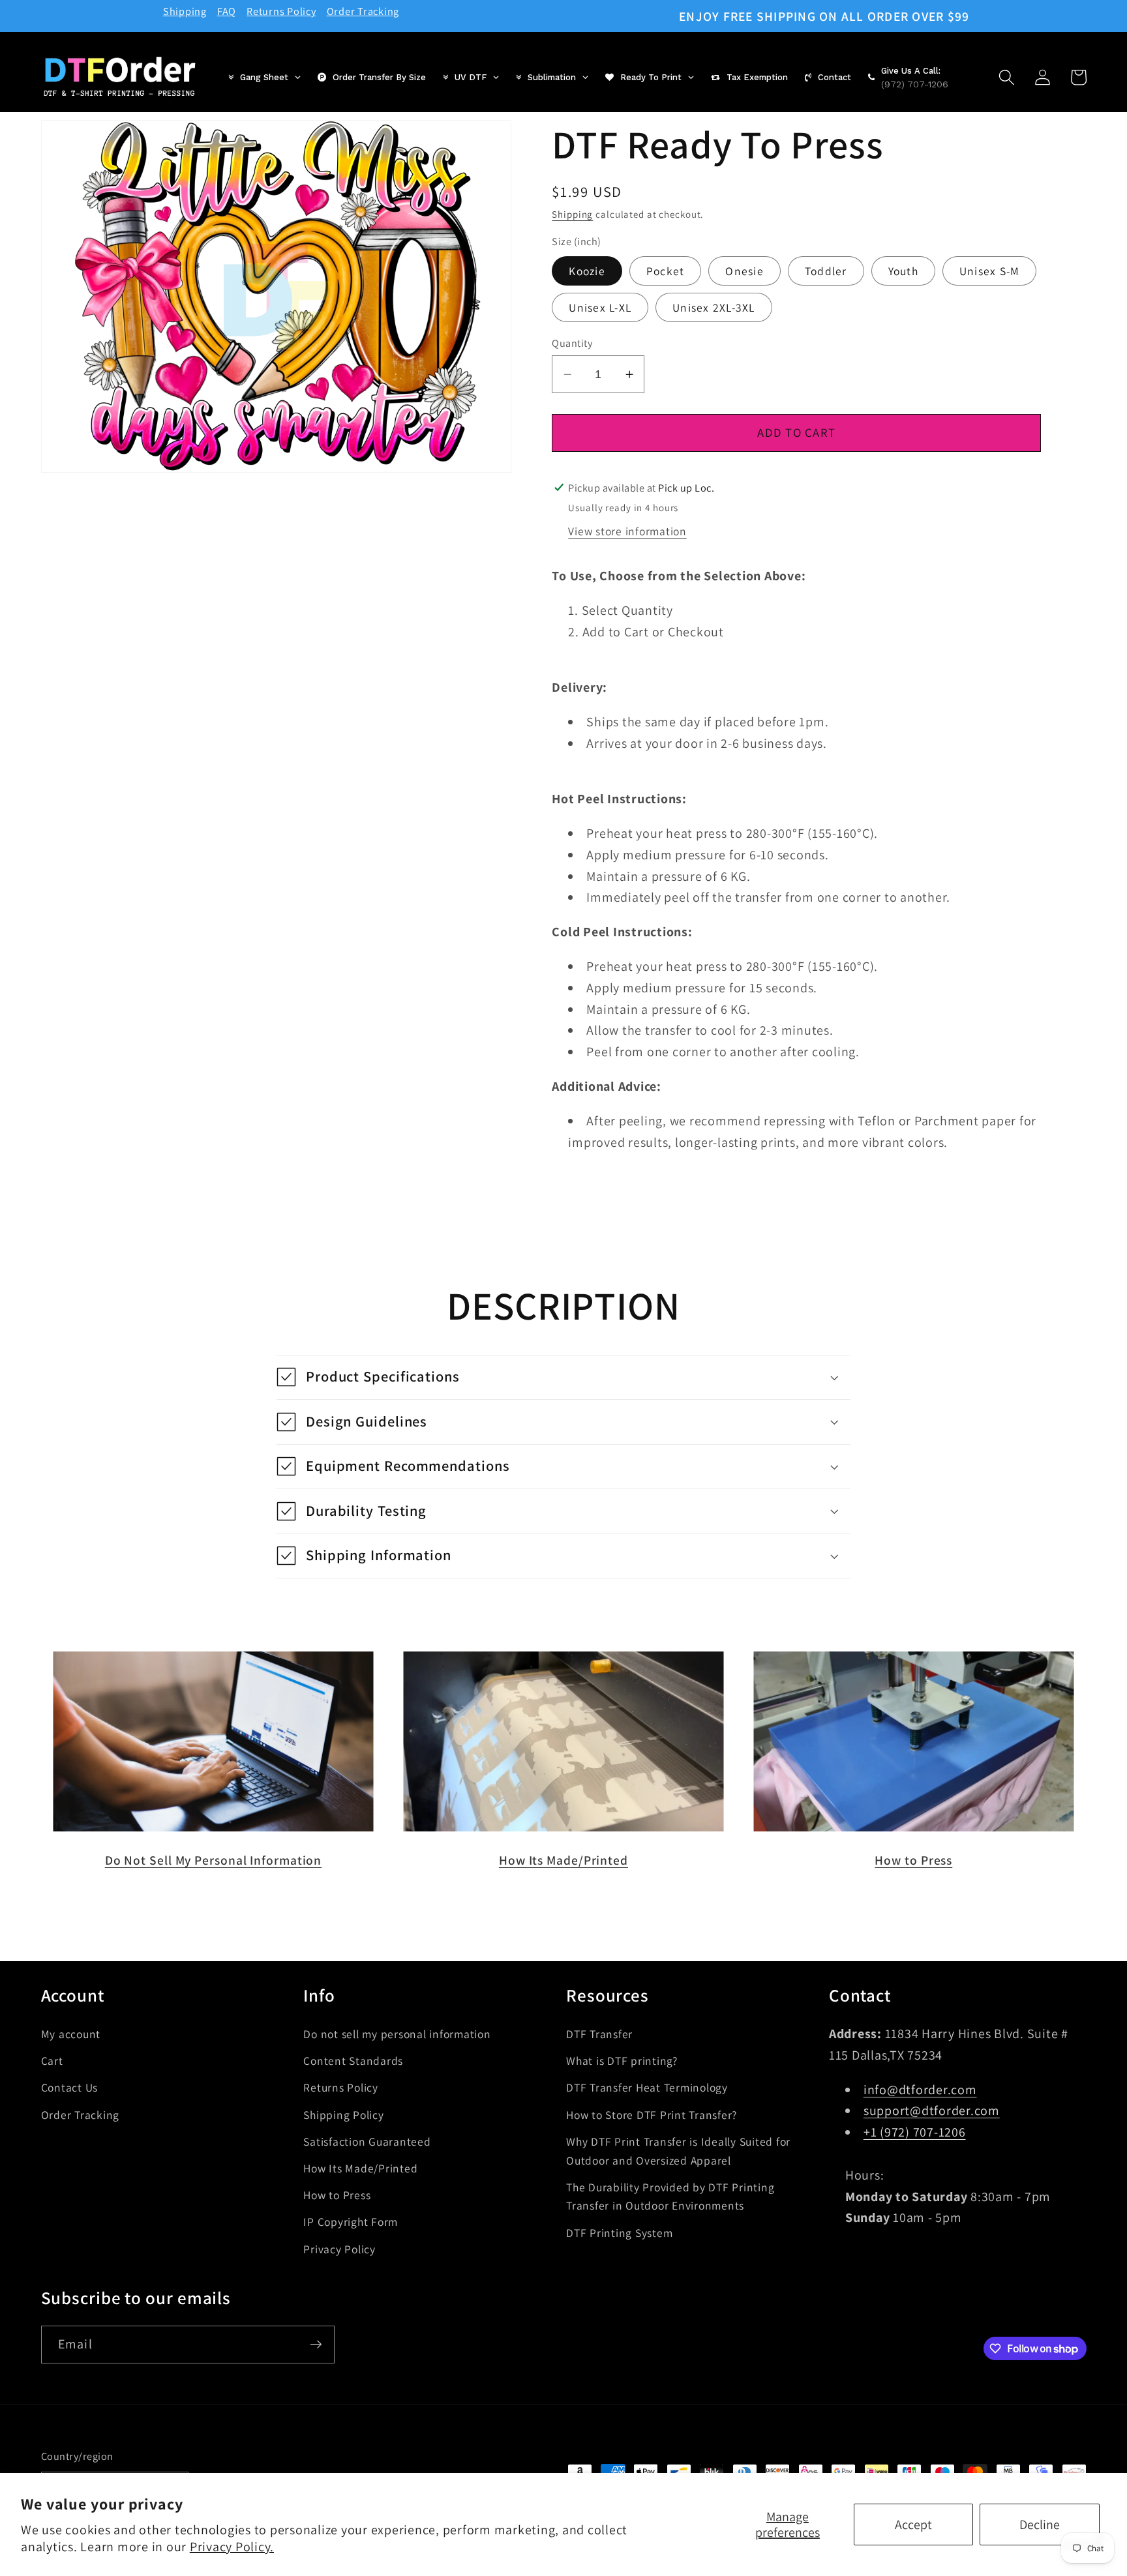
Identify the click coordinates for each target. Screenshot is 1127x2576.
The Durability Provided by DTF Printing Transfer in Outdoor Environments (670, 2197)
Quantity (572, 343)
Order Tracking (363, 11)
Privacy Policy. (232, 2547)
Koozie (587, 271)
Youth (903, 271)
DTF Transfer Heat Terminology (647, 2087)
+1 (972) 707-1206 (915, 2132)
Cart (52, 2061)
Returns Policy (281, 11)
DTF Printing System (619, 2233)
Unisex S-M (990, 271)
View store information (627, 530)
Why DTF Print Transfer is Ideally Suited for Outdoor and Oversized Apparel (678, 2151)
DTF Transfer (599, 2034)
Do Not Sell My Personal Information (214, 1860)
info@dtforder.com (920, 2090)
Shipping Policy (343, 2115)
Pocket (666, 271)
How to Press (913, 1860)
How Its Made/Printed (563, 1860)
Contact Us (70, 2087)
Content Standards (353, 2061)
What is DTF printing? (622, 2061)
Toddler (826, 271)
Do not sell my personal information (397, 2034)
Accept (913, 2524)
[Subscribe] (316, 2345)
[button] (1007, 77)
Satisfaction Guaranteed (367, 2141)
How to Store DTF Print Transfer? (652, 2115)
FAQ (227, 11)
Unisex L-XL (600, 307)
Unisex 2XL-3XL (714, 307)
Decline (1040, 2524)
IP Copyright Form (351, 2222)
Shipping (185, 11)
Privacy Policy (339, 2249)
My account (71, 2034)
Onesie (744, 271)
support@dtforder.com (932, 2110)
